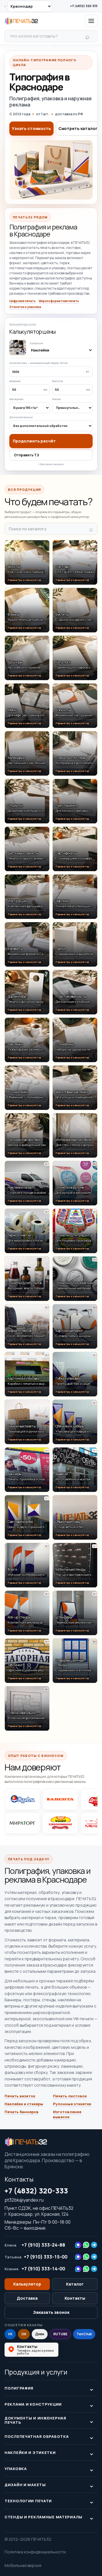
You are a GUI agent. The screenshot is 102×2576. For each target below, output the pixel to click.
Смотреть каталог (78, 128)
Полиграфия (19, 2388)
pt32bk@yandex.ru (24, 2200)
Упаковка (16, 2469)
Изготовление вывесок (67, 2114)
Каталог (75, 2284)
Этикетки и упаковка (25, 307)
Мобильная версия (23, 2565)
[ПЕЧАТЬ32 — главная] (21, 21)
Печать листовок (70, 2096)
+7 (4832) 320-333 (84, 6)
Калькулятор (27, 2284)
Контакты (19, 2179)
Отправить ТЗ (26, 455)
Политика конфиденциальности (35, 2552)
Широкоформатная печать (59, 301)
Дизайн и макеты (25, 2485)
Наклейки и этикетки (30, 2453)
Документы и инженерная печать (35, 2420)
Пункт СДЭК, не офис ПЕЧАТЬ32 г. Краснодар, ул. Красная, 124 (39, 2211)
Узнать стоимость (31, 128)
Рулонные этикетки (72, 2104)
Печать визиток (20, 2096)
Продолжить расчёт (34, 441)
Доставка (27, 2298)
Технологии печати (28, 2501)
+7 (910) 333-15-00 (46, 2257)
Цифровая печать (23, 301)
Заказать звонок (51, 2312)
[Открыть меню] (91, 21)
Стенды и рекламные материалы (43, 2517)
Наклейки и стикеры (24, 2104)
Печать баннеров (22, 2112)
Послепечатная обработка (37, 2436)
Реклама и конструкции (33, 2404)
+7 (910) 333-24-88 (43, 2245)
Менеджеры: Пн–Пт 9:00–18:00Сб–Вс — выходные (38, 2225)
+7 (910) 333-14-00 (43, 2269)
